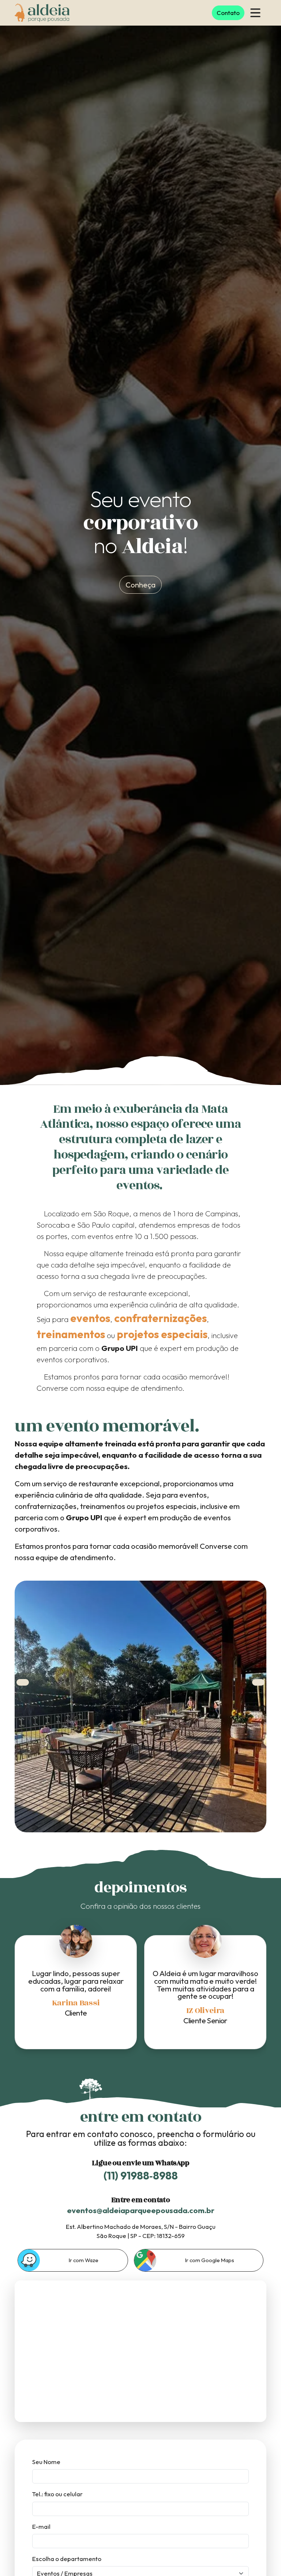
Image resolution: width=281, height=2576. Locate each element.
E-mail (41, 2526)
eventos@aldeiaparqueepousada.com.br (141, 2210)
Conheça (140, 585)
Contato (228, 13)
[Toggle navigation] (255, 13)
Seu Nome (46, 2462)
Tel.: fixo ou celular (57, 2494)
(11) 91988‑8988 (141, 2176)
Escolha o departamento (67, 2559)
